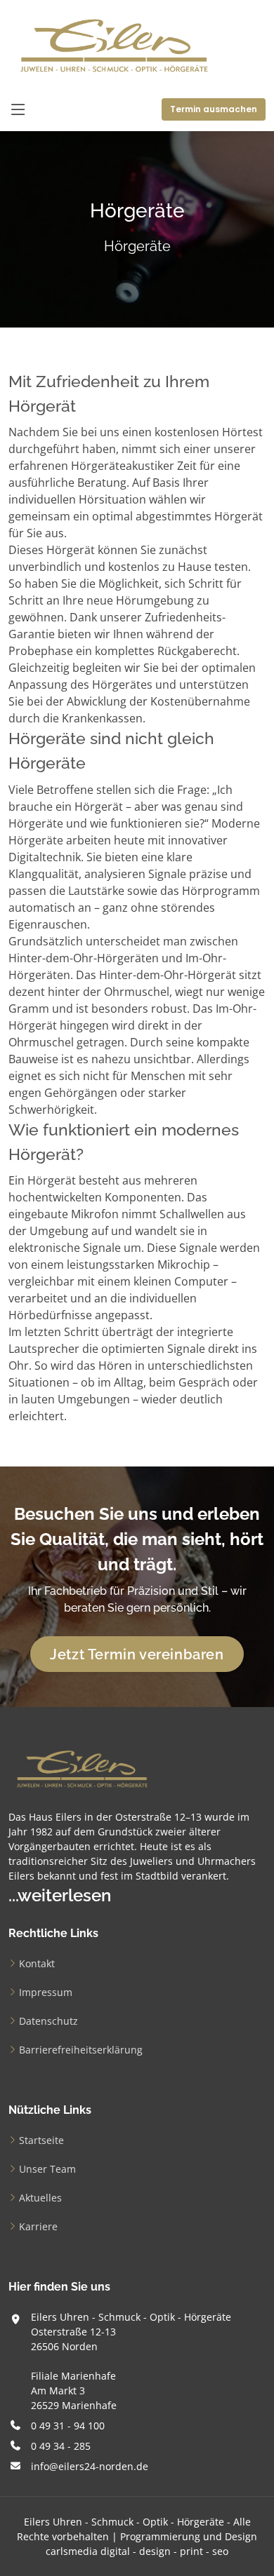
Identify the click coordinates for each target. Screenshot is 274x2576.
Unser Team (47, 2169)
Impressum (46, 1992)
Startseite (41, 2140)
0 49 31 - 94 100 (68, 2426)
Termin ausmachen (214, 109)
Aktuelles (40, 2198)
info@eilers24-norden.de (90, 2466)
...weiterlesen (60, 1895)
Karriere (38, 2226)
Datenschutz (48, 2021)
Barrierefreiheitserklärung (81, 2050)
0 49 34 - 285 (61, 2446)
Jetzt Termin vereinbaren (137, 1654)
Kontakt (37, 1963)
